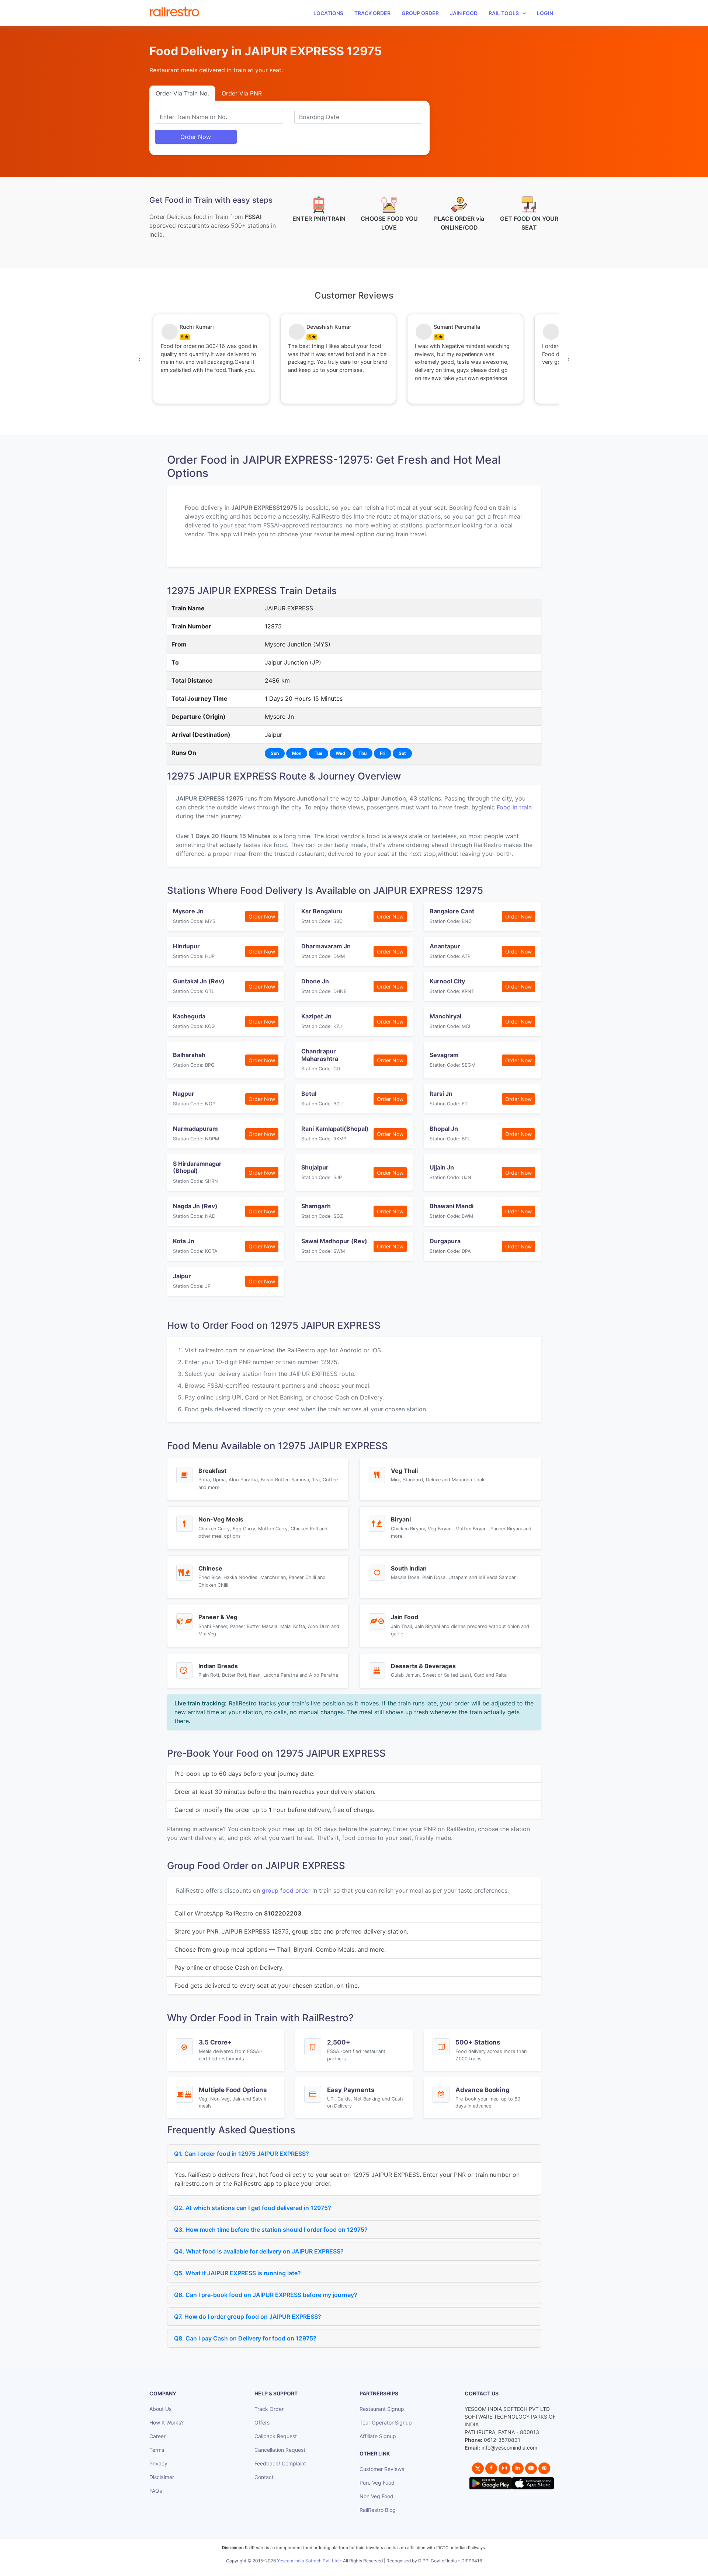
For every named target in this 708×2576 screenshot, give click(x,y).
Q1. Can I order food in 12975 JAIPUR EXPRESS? (242, 2154)
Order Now (196, 137)
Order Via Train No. (182, 93)
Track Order (372, 13)
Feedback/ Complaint (280, 2463)
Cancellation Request (280, 2450)
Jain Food (464, 13)
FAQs (156, 2491)
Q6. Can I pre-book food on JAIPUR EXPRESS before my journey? (266, 2295)
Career (157, 2436)
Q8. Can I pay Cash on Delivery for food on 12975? (245, 2338)
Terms (157, 2450)
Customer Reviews (382, 2469)
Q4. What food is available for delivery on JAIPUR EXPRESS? (259, 2251)
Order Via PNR (242, 93)
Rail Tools (504, 13)
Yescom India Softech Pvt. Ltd (308, 2561)
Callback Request (276, 2436)
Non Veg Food (376, 2496)
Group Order (420, 13)
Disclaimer (162, 2477)
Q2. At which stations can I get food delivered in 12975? (253, 2208)
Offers (262, 2422)
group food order (286, 1890)
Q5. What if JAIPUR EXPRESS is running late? (237, 2273)
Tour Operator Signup (386, 2422)
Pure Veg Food (377, 2483)
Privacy (158, 2463)
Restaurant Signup (382, 2409)
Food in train (514, 807)
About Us (160, 2409)
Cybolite (360, 2569)
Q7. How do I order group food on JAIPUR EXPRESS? (248, 2317)
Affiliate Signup (378, 2436)
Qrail (378, 2569)
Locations (328, 13)
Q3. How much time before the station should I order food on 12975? (271, 2230)
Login (545, 13)
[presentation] (139, 359)
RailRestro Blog (378, 2510)
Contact (264, 2477)
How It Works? (166, 2422)
